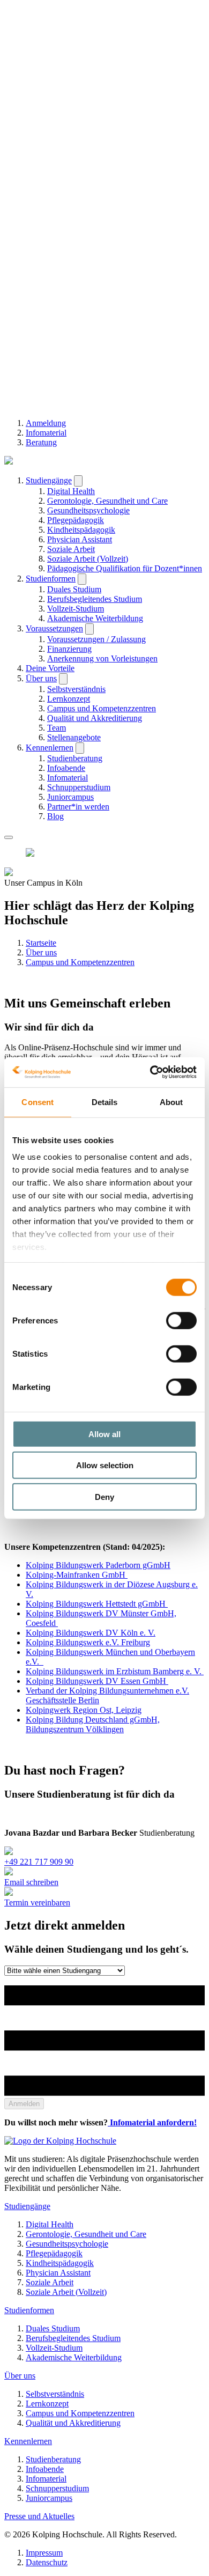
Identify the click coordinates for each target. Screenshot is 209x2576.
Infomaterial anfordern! (152, 2122)
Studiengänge (49, 480)
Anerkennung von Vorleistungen (102, 658)
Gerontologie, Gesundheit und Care (107, 501)
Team (57, 728)
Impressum (44, 2553)
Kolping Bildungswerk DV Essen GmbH (97, 1681)
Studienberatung (75, 758)
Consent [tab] (38, 1102)
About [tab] (171, 1102)
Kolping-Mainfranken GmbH (77, 1575)
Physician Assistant (80, 539)
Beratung (41, 442)
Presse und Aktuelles (39, 2516)
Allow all (104, 1434)
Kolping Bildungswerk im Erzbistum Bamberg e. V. (115, 1671)
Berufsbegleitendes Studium (95, 599)
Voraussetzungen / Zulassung (96, 639)
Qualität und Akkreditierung (95, 718)
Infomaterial (46, 433)
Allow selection (105, 1465)
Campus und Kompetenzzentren (102, 708)
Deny (104, 1496)
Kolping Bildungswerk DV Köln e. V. (91, 1633)
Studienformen (51, 579)
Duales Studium (74, 589)
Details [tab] (105, 1102)
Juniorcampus (70, 797)
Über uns (41, 678)
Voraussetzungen (54, 628)
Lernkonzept (69, 699)
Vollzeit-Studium (76, 609)
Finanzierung (69, 649)
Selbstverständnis (76, 689)
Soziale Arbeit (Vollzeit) (88, 559)
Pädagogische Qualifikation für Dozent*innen (125, 568)
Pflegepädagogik (76, 520)
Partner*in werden (78, 807)
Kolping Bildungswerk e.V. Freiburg (88, 1642)
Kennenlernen (50, 748)
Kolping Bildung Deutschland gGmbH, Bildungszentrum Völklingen (93, 1724)
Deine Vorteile (50, 668)
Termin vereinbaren (37, 1902)
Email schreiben (31, 1882)
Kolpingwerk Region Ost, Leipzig (84, 1710)
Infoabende (66, 768)
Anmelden (24, 2104)
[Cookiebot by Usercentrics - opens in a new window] (150, 1072)
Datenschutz (47, 2562)
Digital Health (71, 491)
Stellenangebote (74, 737)
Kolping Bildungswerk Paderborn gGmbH (98, 1565)
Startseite (41, 943)
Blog (55, 816)
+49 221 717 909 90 (39, 1862)
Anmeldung (46, 423)
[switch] (181, 1320)
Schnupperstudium (79, 787)
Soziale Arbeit (71, 549)
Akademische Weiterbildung (95, 618)
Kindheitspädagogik (81, 530)
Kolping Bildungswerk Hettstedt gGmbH (97, 1604)
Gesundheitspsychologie (88, 510)
